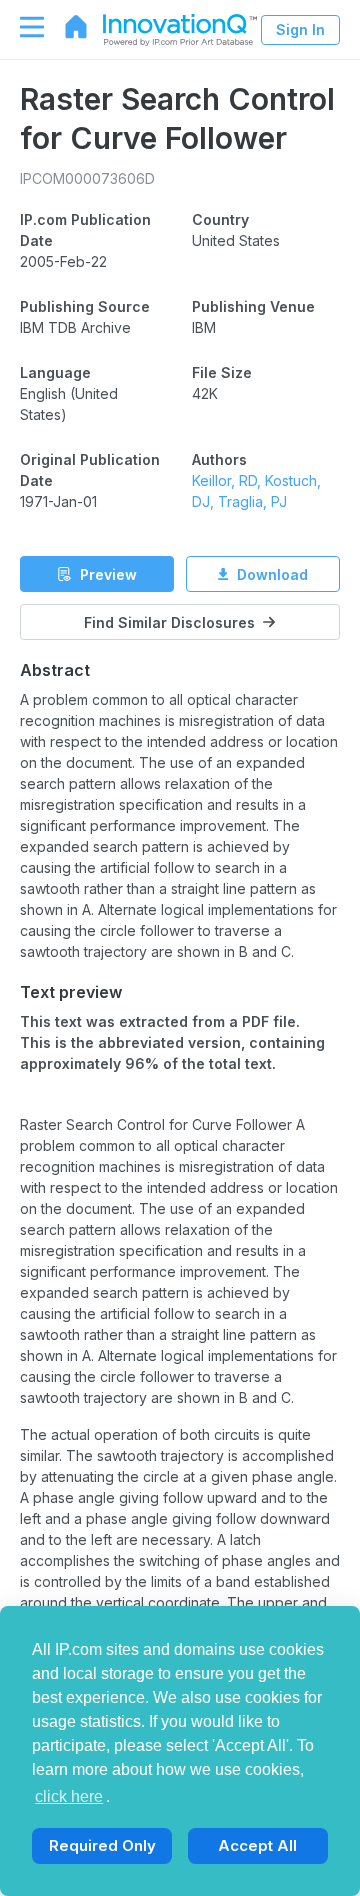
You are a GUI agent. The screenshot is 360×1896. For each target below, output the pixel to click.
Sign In (300, 29)
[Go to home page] (66, 27)
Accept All (257, 1845)
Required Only (102, 1845)
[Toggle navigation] (22, 27)
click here (69, 1796)
